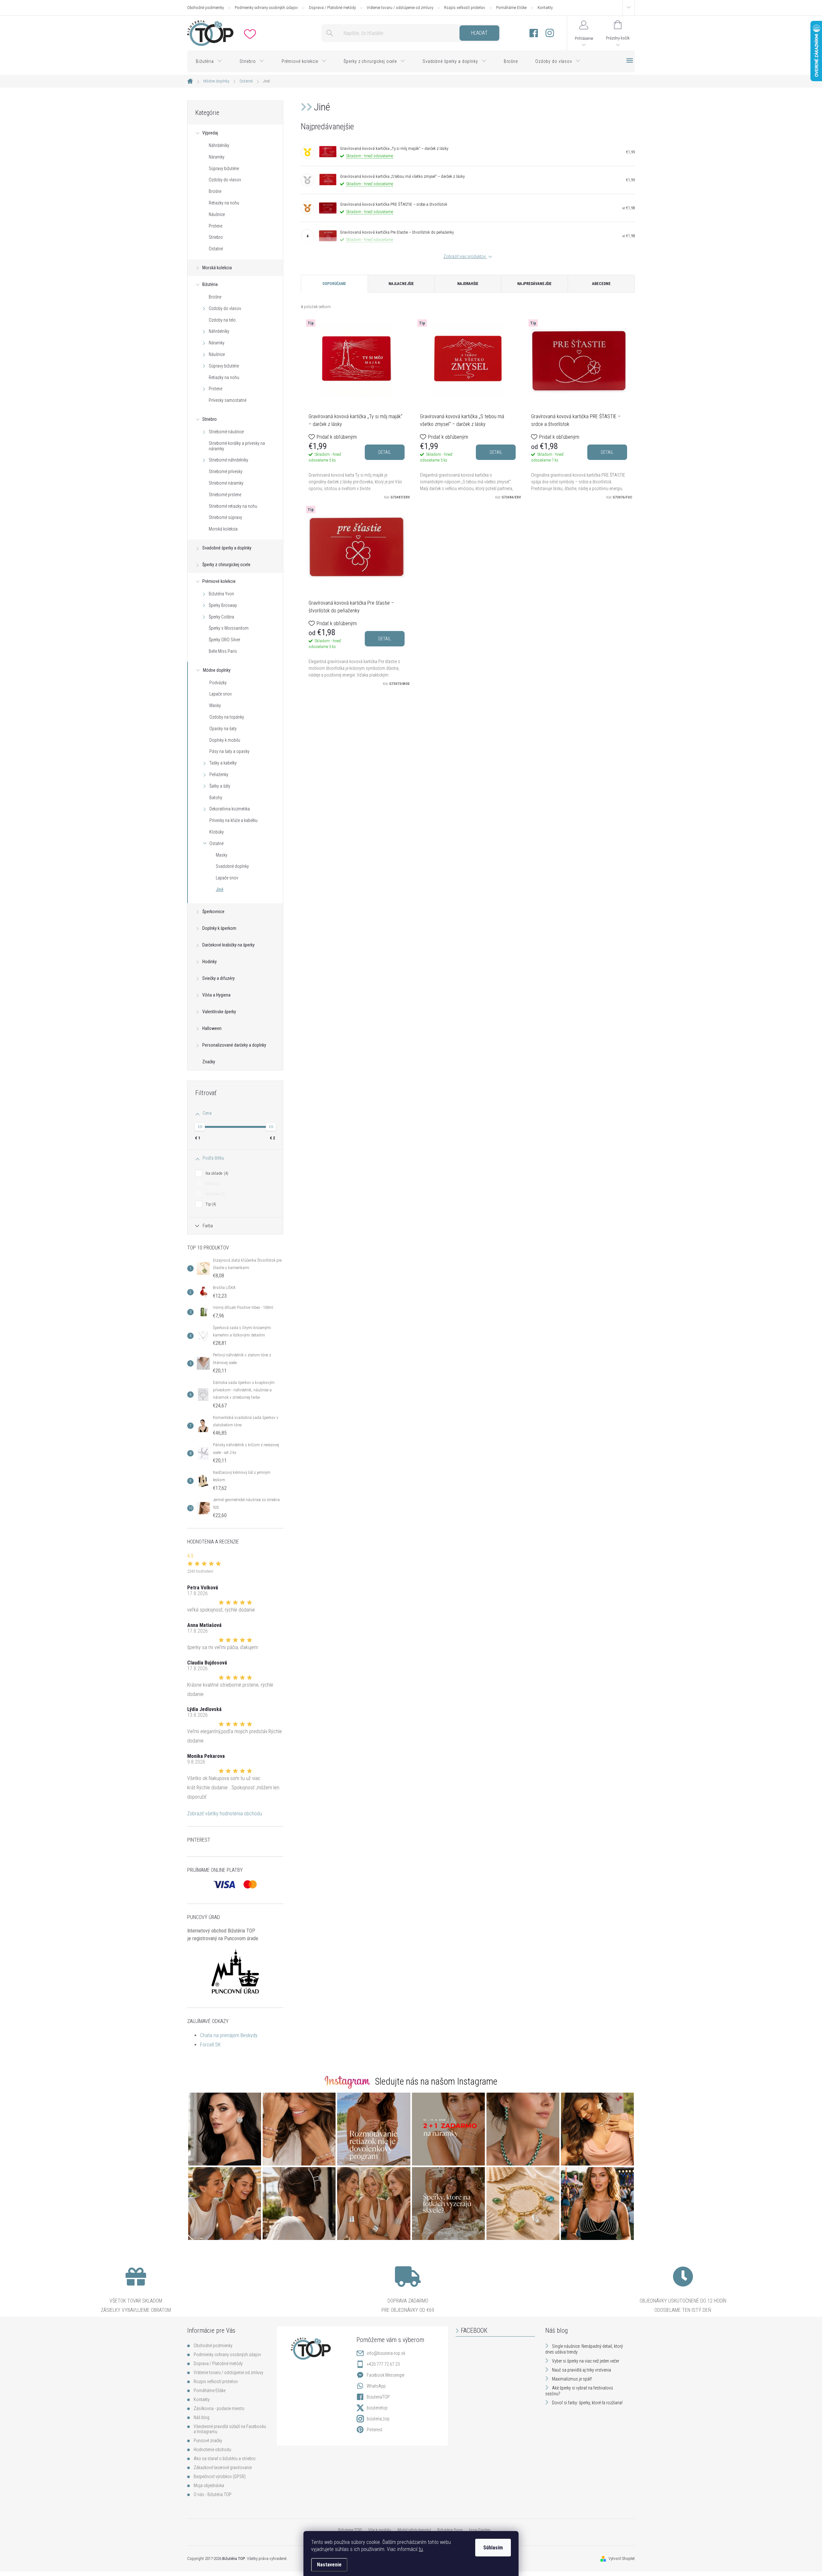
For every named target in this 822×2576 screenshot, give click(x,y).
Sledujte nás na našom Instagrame (436, 2081)
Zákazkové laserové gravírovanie (223, 2468)
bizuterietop (377, 2408)
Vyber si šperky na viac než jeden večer (586, 2361)
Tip (210, 1204)
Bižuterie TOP (350, 2530)
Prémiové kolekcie (219, 581)
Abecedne (601, 284)
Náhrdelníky (219, 145)
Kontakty (545, 8)
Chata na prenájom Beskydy (229, 2035)
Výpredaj (210, 133)
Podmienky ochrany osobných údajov (266, 8)
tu (421, 2549)
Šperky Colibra (221, 617)
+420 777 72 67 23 (383, 2364)
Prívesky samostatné (227, 400)
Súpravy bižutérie (224, 169)
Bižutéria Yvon (221, 594)
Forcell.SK (210, 2045)
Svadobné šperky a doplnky (227, 548)
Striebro (216, 237)
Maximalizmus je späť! (572, 2379)
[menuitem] (209, 61)
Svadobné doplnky (232, 866)
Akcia (212, 1184)
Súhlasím (493, 2548)
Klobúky (217, 832)
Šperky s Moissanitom (229, 628)
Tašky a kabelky (223, 763)
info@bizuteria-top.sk (386, 2353)
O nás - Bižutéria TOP (213, 2494)
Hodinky (210, 962)
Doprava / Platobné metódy (332, 8)
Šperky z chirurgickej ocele (226, 565)
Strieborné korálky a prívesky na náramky (237, 446)
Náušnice (217, 214)
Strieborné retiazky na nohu (233, 506)
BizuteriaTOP (378, 2397)
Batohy (216, 798)
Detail (385, 452)
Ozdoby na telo (222, 320)
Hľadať (479, 33)
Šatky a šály (220, 786)
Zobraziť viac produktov (465, 256)
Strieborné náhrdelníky (228, 460)
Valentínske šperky (219, 1012)
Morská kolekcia (217, 268)
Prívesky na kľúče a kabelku (233, 820)
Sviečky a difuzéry (219, 978)
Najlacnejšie (401, 284)
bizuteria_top (378, 2419)
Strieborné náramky (226, 483)
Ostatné (216, 249)
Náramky (217, 157)
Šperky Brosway (223, 605)
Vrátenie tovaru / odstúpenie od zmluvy (400, 8)
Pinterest (375, 2430)
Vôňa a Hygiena (216, 995)
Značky (209, 1062)
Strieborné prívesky (226, 471)
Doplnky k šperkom (219, 928)
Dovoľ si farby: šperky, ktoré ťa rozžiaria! (587, 2403)
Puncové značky (208, 2441)
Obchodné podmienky (205, 8)
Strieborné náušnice (226, 432)
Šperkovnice (213, 912)
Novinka (214, 1194)
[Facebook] (534, 33)
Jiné (220, 889)
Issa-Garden (480, 2530)
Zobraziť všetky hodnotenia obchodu (225, 1814)
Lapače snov (221, 694)
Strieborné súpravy (225, 517)
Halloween (212, 1028)
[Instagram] (550, 33)
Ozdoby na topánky (227, 717)
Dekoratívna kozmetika (230, 809)
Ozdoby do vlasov (225, 180)
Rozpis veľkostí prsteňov (465, 8)
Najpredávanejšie (534, 284)
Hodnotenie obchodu (212, 2450)
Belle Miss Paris (223, 651)
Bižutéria (210, 284)
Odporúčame (334, 284)
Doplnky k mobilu (225, 740)
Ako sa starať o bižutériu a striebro (225, 2459)
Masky (215, 705)
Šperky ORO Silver (224, 640)
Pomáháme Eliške (511, 8)
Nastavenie (329, 2565)
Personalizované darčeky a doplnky (234, 1045)
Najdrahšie (468, 284)
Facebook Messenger (386, 2375)
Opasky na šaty (223, 729)
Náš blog (201, 2417)
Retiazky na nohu (224, 203)
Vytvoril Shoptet (622, 2559)
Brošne (215, 191)
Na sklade (216, 1173)
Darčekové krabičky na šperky (228, 945)
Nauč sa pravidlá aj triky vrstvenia (582, 2370)
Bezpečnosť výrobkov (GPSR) (220, 2477)
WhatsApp (376, 2386)
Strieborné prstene (225, 495)
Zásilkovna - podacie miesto (219, 2408)
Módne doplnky (217, 670)
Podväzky (218, 683)
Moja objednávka (209, 2485)
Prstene (215, 226)
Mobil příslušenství (414, 2530)
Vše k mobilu (380, 2530)
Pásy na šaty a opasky (229, 751)
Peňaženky (219, 774)
